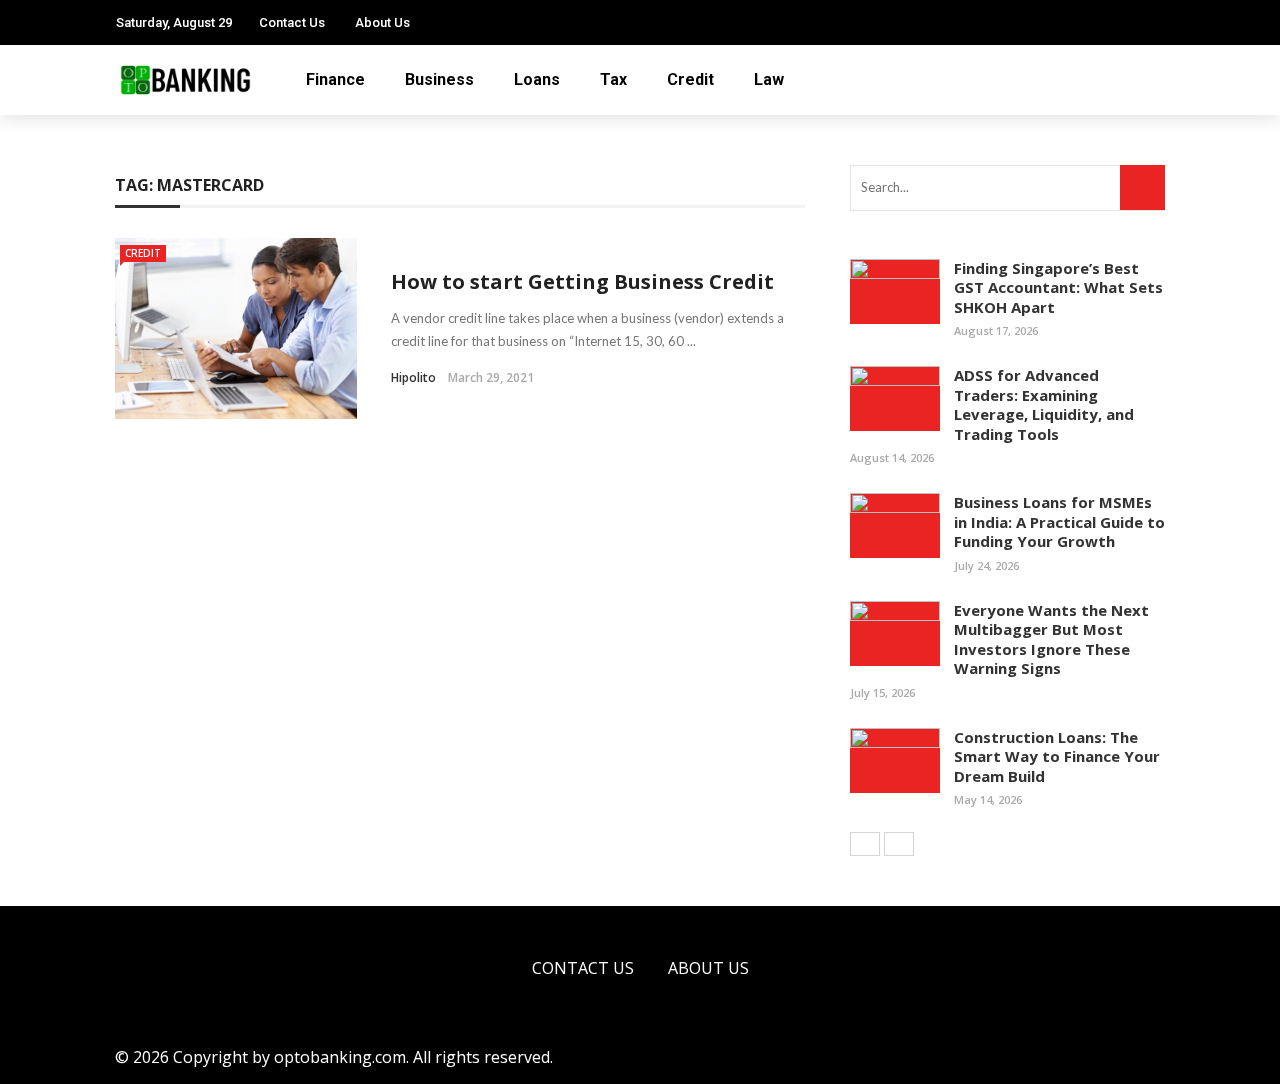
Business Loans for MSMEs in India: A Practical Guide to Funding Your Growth (1059, 521)
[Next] (899, 844)
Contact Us (292, 22)
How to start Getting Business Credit (582, 281)
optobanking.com (340, 1057)
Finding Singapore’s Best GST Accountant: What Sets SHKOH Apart (1058, 287)
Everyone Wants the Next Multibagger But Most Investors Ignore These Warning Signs (1051, 639)
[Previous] (865, 844)
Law (769, 79)
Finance (335, 79)
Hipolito (413, 377)
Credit (690, 79)
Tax (613, 79)
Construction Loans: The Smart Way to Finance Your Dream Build (1057, 756)
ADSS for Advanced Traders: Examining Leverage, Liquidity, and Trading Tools (1044, 404)
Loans (537, 79)
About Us (382, 22)
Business (439, 79)
